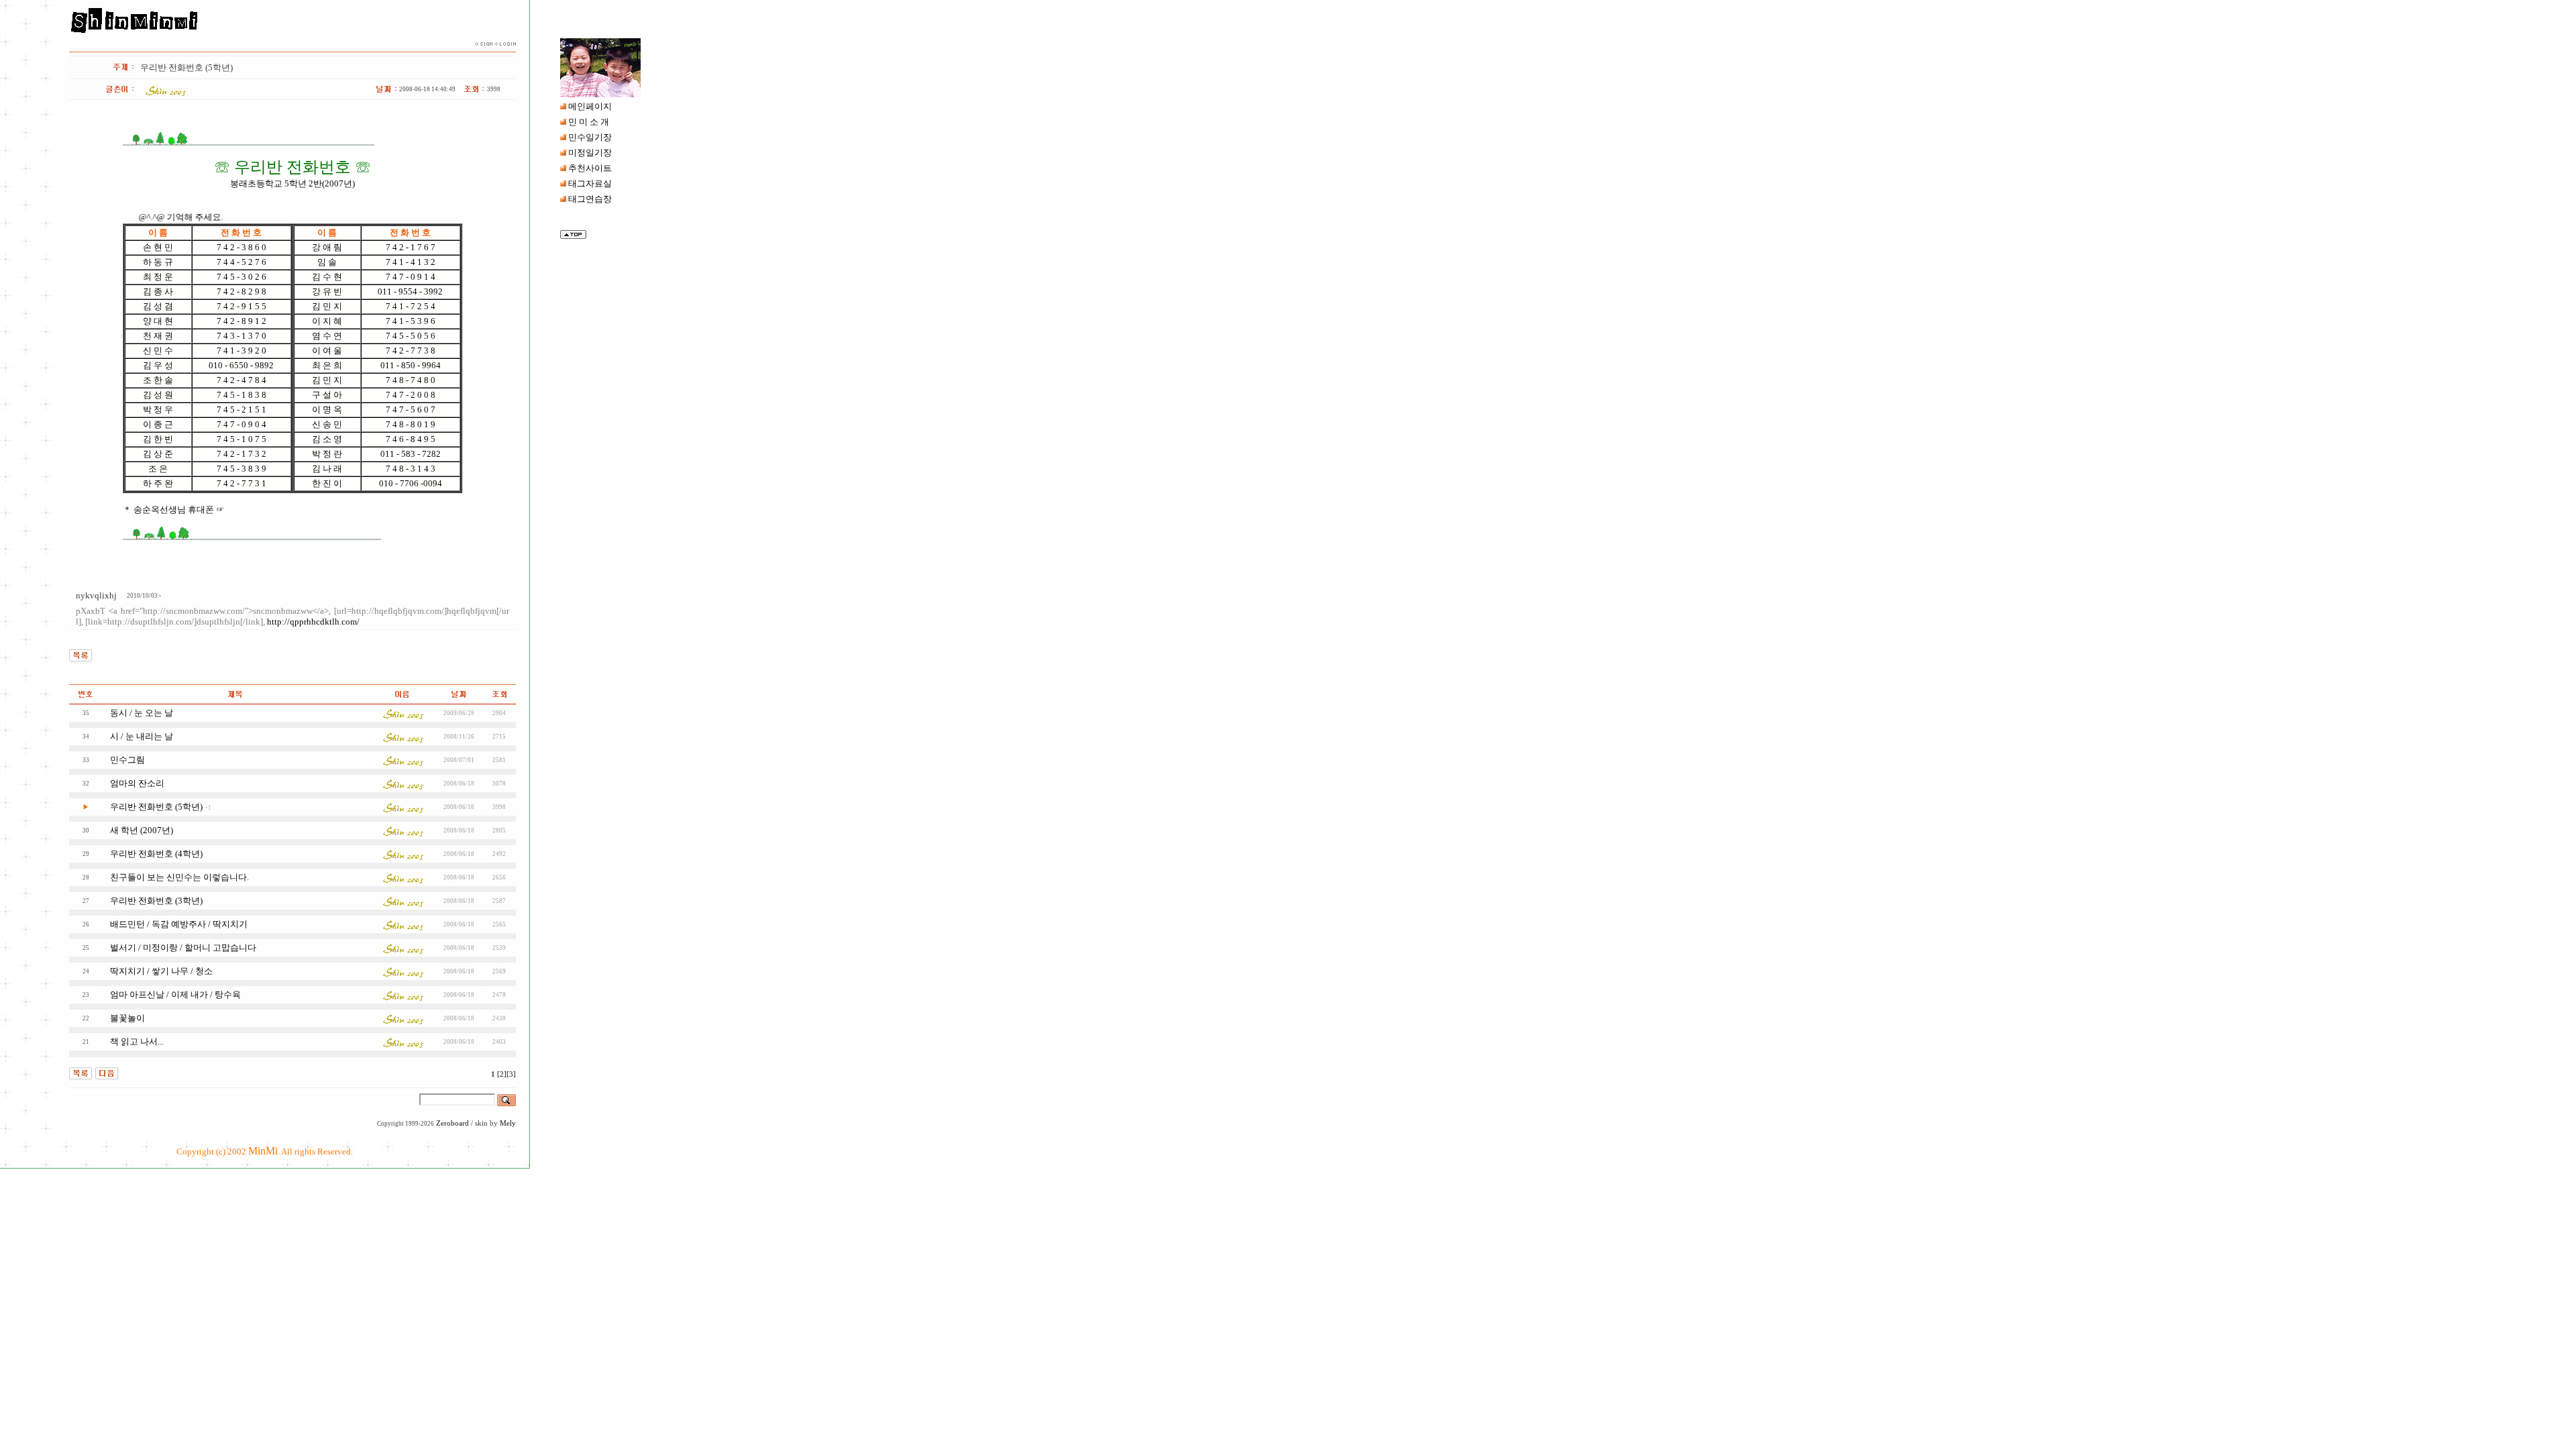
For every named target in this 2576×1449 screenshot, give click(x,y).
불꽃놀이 (127, 1018)
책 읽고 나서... (137, 1041)
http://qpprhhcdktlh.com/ (313, 622)
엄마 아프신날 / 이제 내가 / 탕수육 (175, 995)
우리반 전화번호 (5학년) (156, 807)
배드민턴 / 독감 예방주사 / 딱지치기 (179, 924)
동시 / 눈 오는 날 (142, 713)
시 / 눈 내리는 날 (142, 736)
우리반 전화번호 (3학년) (156, 901)
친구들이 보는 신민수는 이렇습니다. (179, 877)
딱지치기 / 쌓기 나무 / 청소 (161, 971)
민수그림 (127, 760)
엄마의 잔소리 (137, 783)
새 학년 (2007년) (142, 830)
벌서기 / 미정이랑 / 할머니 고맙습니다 (183, 948)
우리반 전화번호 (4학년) (156, 854)
